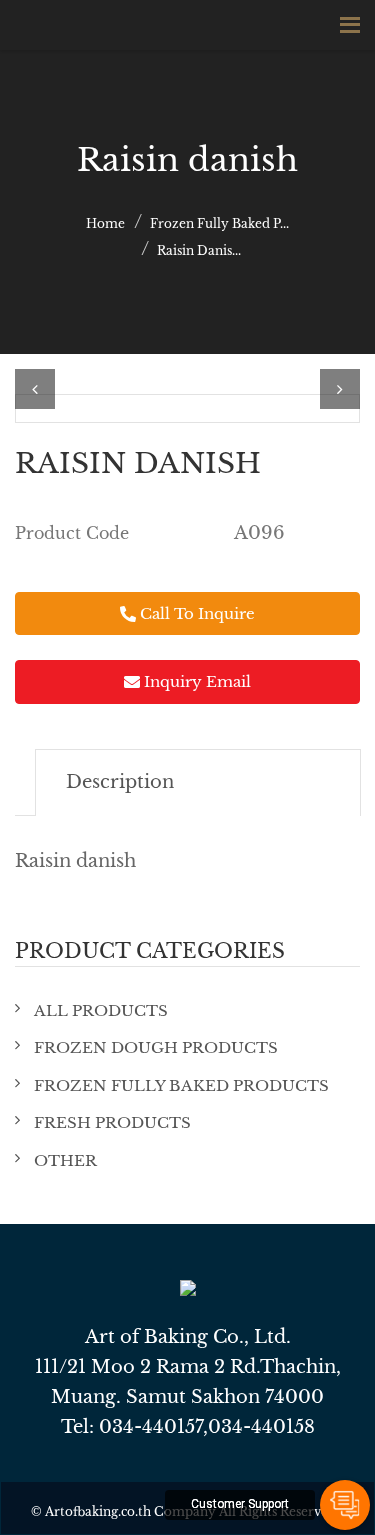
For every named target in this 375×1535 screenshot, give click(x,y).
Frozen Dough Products (156, 1047)
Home (105, 223)
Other (65, 1160)
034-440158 (261, 1427)
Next (340, 389)
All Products (101, 1010)
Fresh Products (112, 1122)
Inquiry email (195, 681)
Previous (35, 389)
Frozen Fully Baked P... (219, 223)
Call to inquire (195, 613)
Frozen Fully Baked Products (181, 1085)
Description (120, 782)
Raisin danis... (199, 250)
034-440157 (151, 1427)
